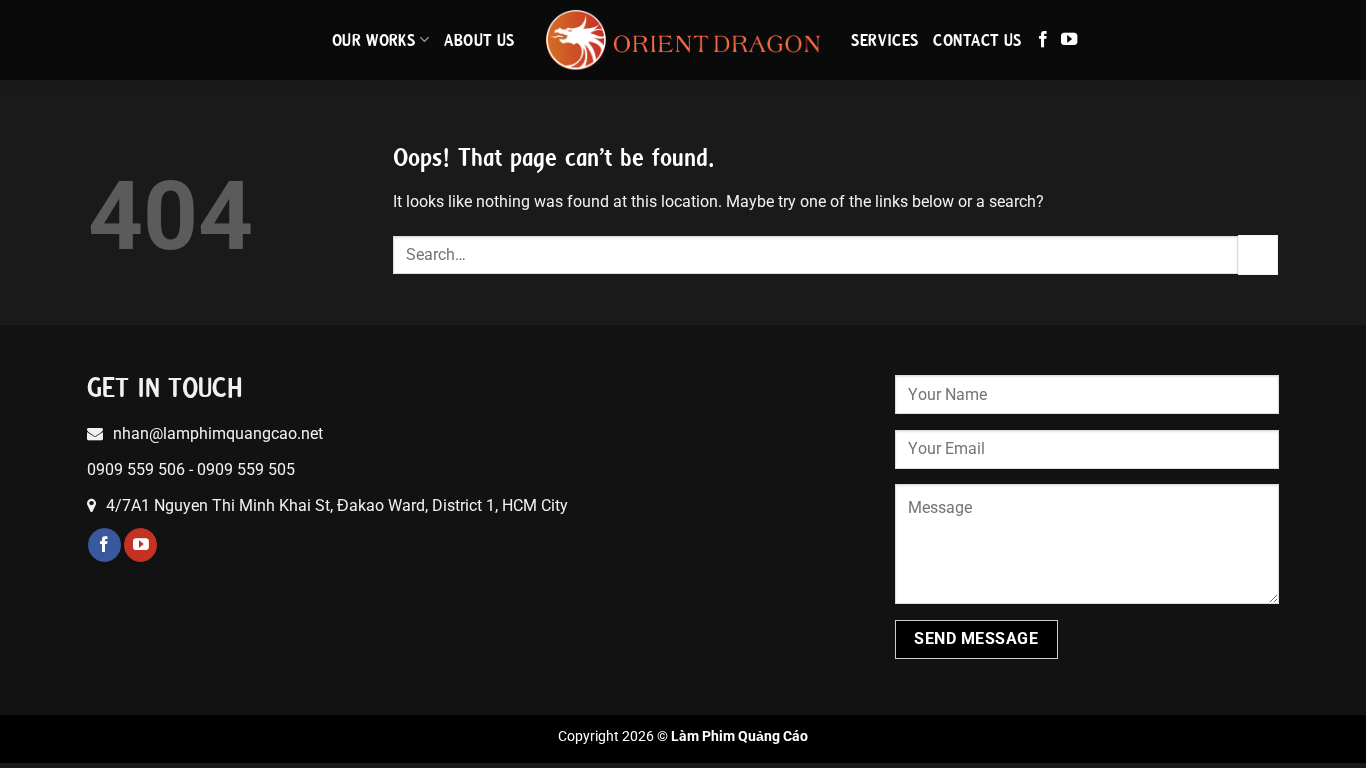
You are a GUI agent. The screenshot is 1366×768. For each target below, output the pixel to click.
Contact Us (978, 40)
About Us (480, 40)
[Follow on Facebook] (1043, 40)
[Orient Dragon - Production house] (683, 40)
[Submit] (1258, 254)
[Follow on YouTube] (1069, 40)
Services (885, 40)
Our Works (374, 40)
